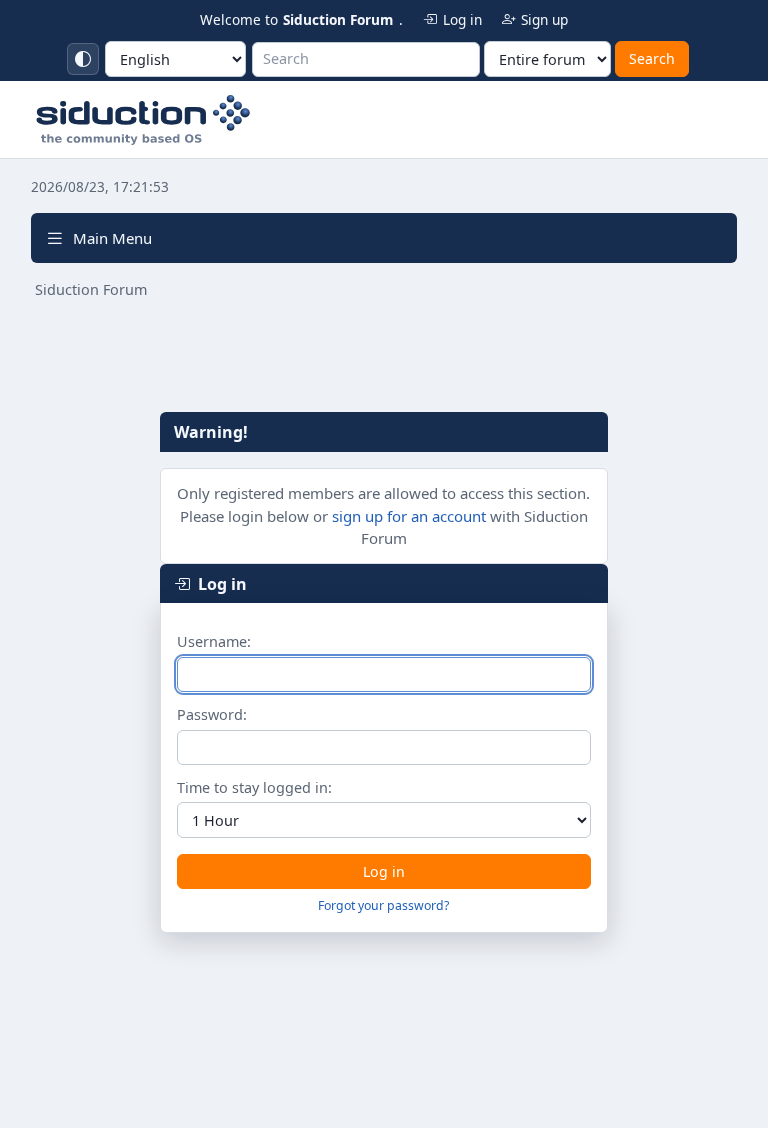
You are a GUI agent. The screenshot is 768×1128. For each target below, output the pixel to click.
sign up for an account (409, 516)
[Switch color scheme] (83, 59)
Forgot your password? (383, 905)
